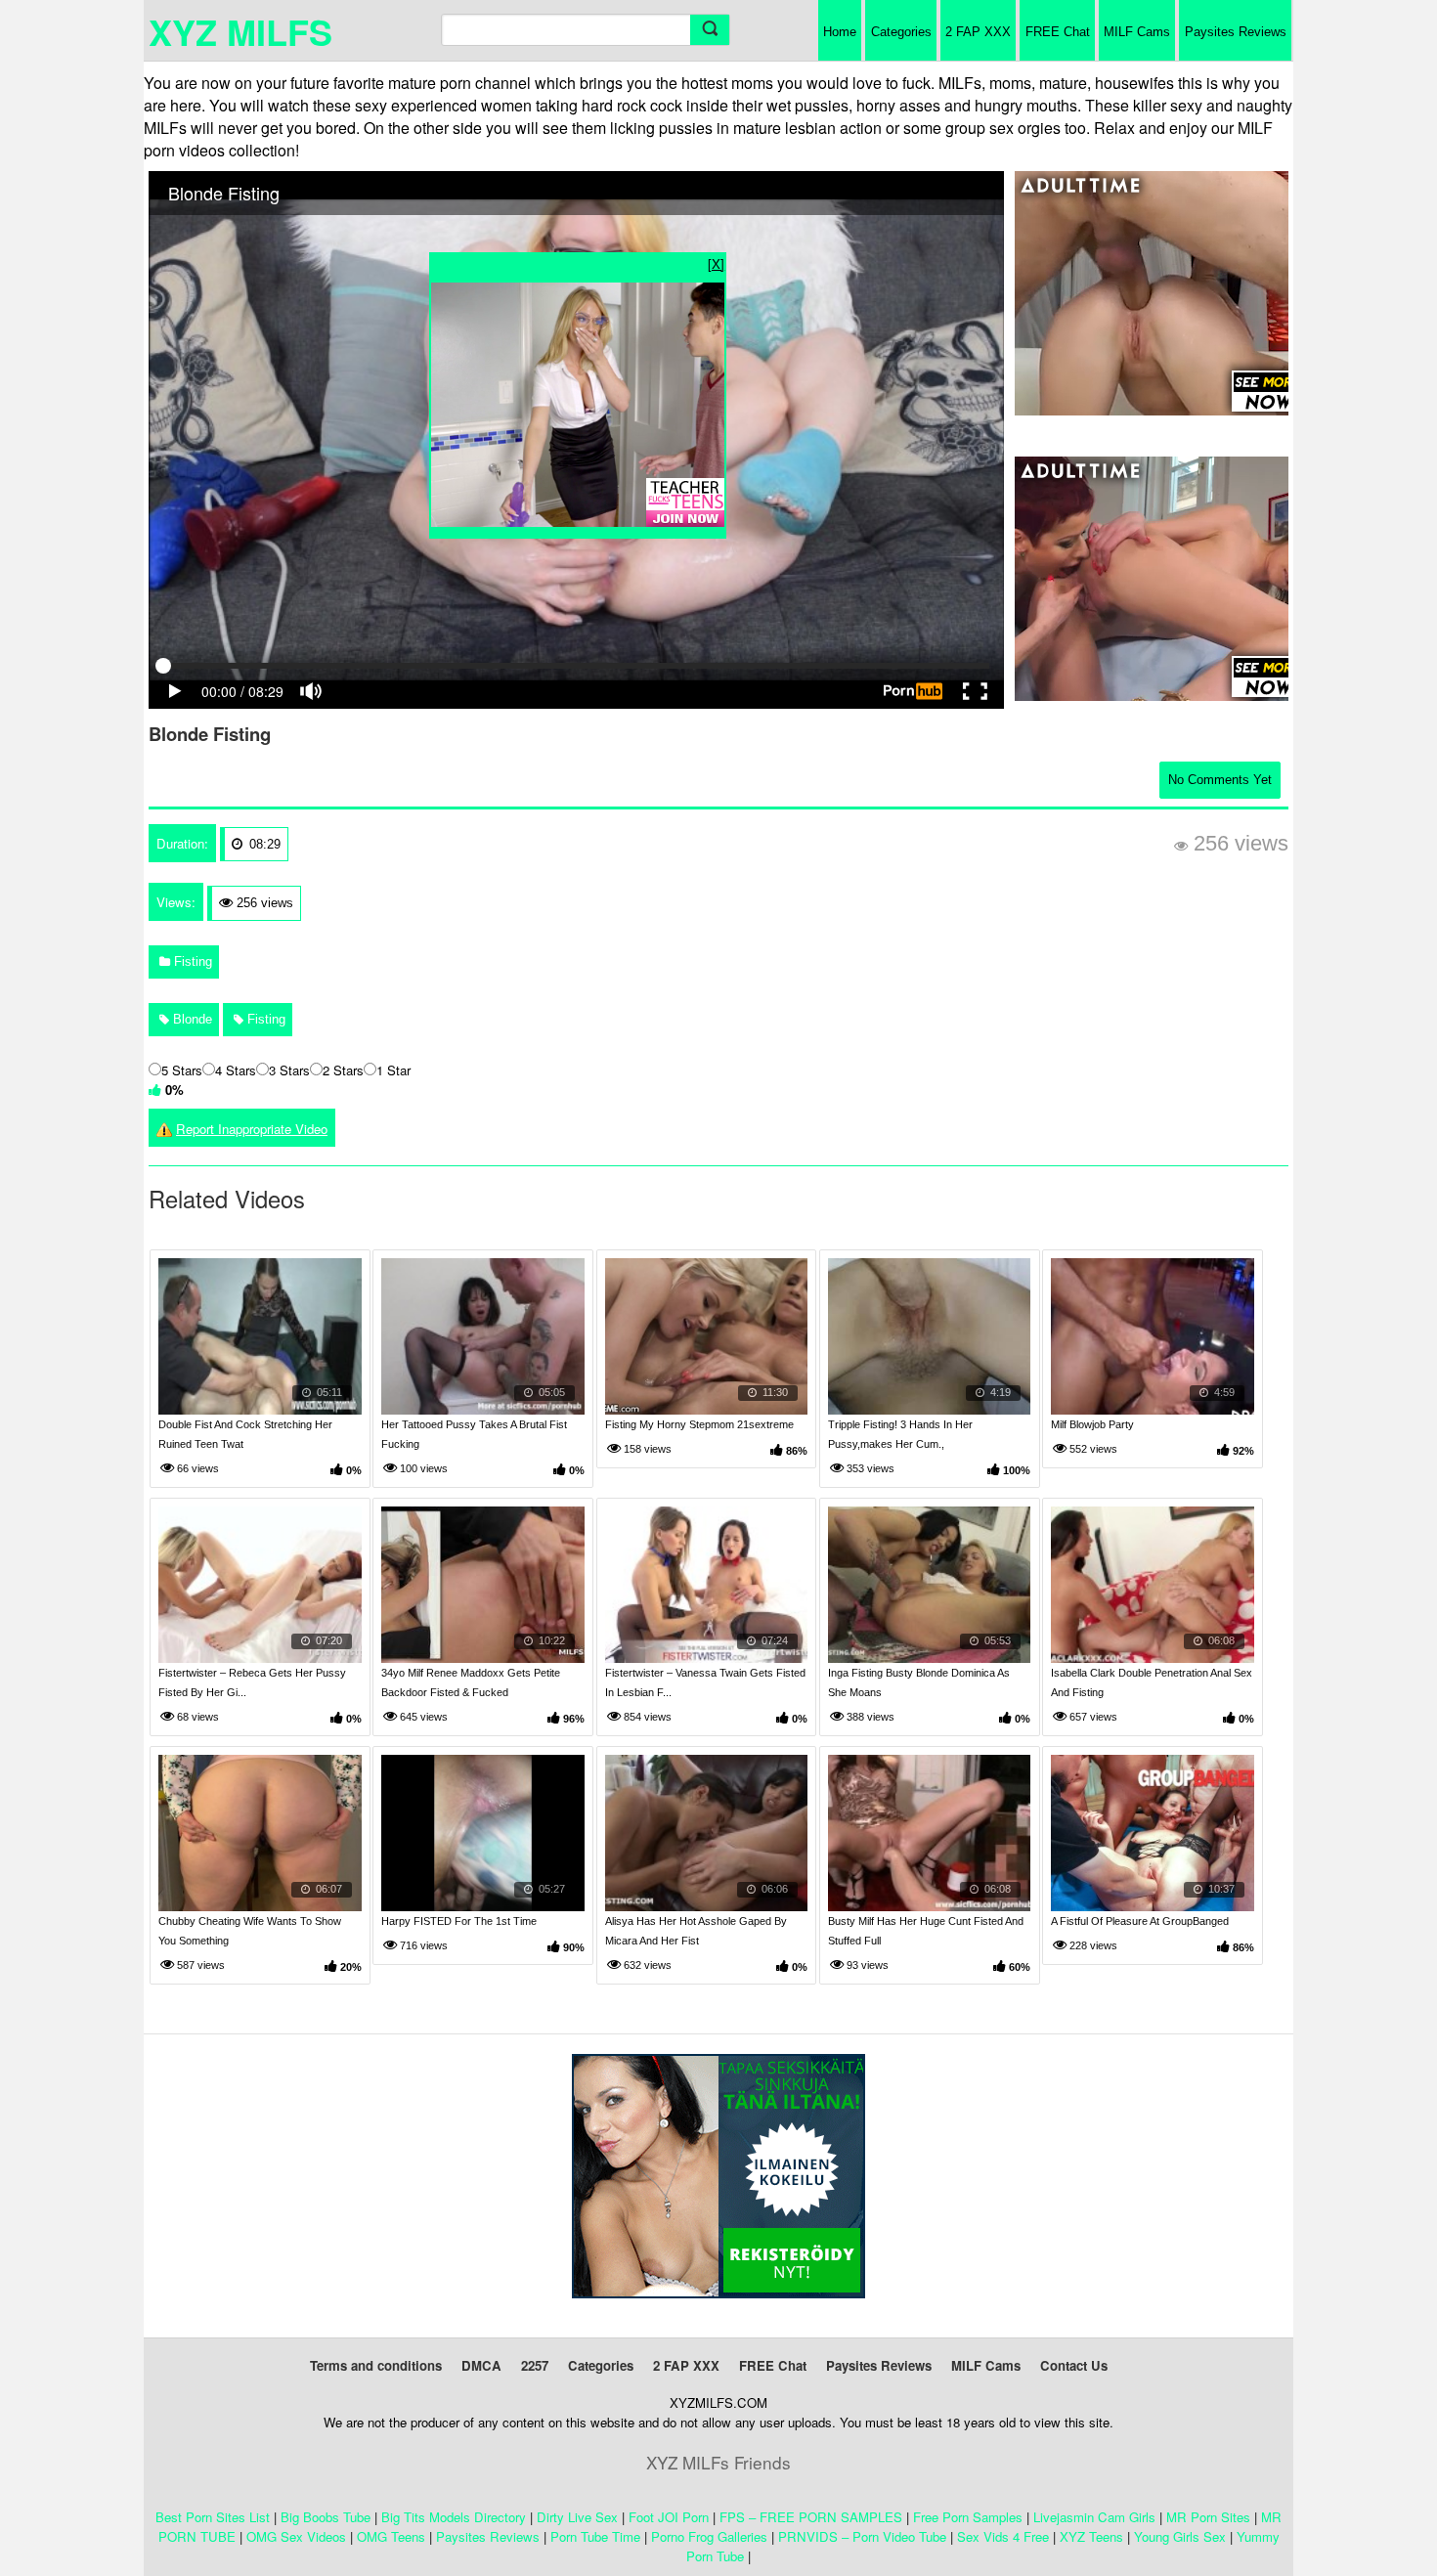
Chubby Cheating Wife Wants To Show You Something (250, 1931)
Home (840, 32)
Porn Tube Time (595, 2536)
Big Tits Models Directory (454, 2517)
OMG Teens (391, 2536)
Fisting (191, 961)
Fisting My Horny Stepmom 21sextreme (699, 1424)
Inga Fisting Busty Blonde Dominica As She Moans (919, 1682)
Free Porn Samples (968, 2517)
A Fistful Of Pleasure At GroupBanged (1140, 1921)
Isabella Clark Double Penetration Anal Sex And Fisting (1152, 1682)
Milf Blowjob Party (1092, 1424)
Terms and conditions (376, 2365)
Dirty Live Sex (577, 2517)
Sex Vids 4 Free (1003, 2536)
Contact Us (1074, 2365)
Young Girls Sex (1180, 2536)
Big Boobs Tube (326, 2517)
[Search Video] (710, 30)
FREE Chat (1058, 32)
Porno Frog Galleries (709, 2536)
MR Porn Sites (1208, 2517)
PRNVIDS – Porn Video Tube (862, 2536)
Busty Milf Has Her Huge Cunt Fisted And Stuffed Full (926, 1931)
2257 (535, 2365)
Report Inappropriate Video (252, 1129)
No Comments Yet (1220, 780)
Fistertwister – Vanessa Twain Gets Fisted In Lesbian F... (705, 1682)
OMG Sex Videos (296, 2536)
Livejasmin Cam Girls (1094, 2517)
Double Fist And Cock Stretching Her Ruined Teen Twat (245, 1434)
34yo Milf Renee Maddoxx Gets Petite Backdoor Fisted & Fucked (471, 1682)
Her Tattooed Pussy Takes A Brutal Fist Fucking (474, 1434)
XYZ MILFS (240, 31)
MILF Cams (1137, 32)
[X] (716, 263)
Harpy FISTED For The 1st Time (459, 1921)
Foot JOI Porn (669, 2517)
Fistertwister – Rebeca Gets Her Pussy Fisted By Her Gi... (252, 1682)
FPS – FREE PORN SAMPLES (811, 2517)
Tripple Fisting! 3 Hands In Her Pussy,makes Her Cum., (900, 1434)
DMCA (481, 2365)
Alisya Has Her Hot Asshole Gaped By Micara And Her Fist (696, 1931)
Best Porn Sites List (213, 2517)
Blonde (191, 1019)
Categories (901, 32)
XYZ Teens (1091, 2536)
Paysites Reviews (1236, 32)
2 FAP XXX (978, 32)
